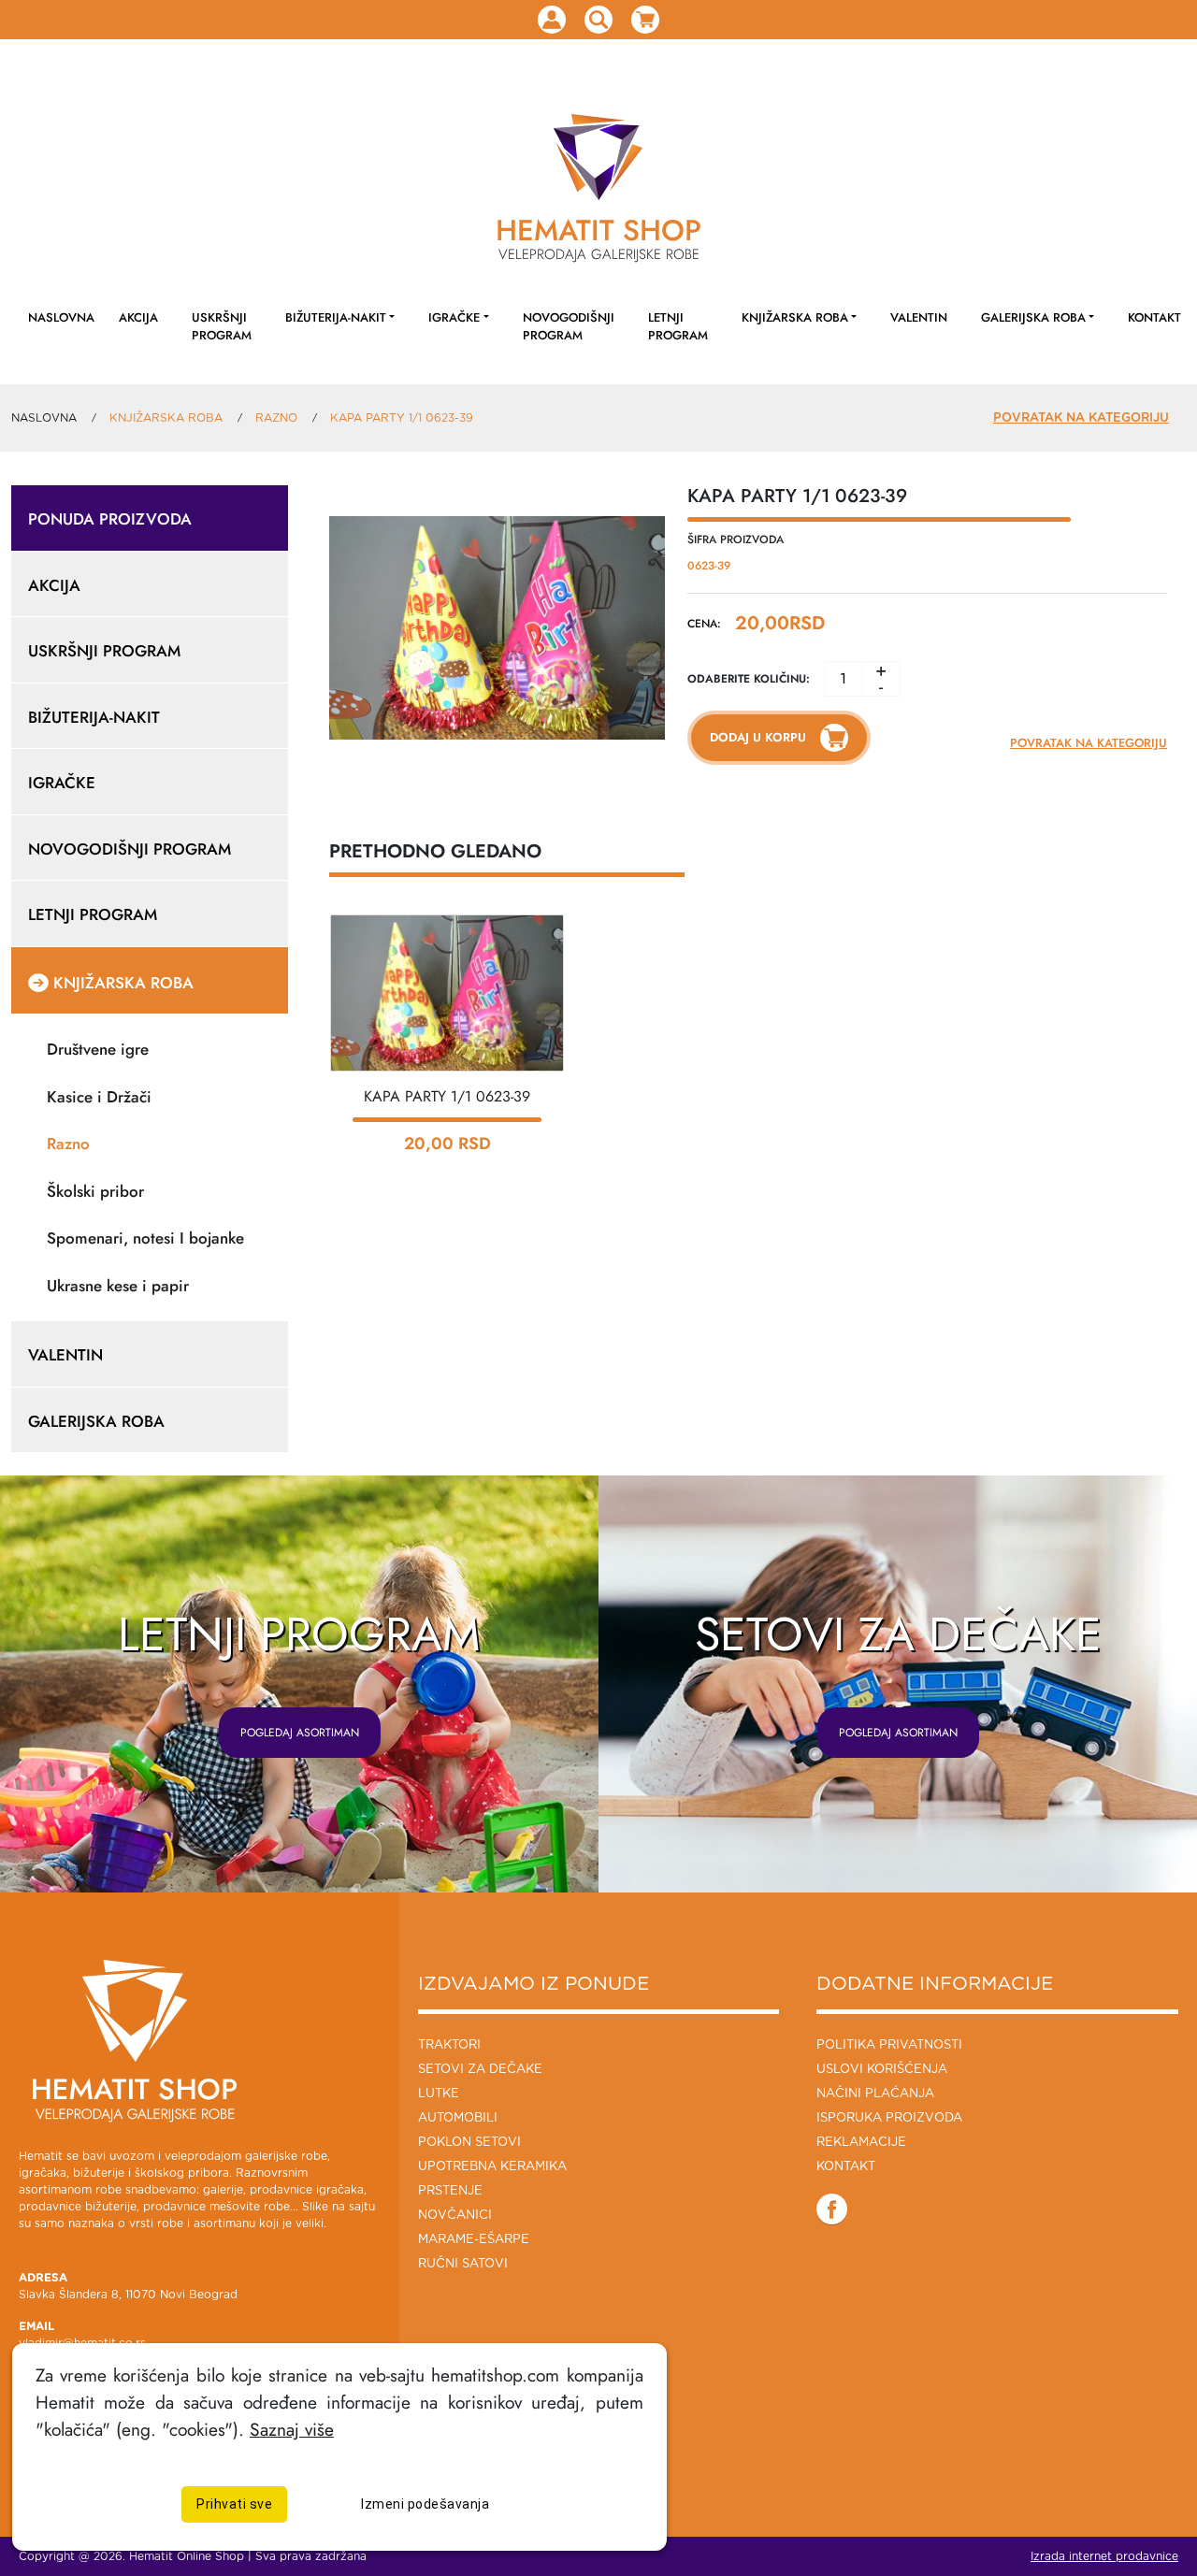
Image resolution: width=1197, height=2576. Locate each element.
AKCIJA (138, 317)
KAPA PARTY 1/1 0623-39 (447, 1096)
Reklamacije (861, 2143)
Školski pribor (95, 1191)
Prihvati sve (234, 2503)
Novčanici (455, 2216)
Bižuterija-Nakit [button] (336, 317)
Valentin (919, 317)
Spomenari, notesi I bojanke (145, 1238)
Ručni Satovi (463, 2264)
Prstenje (450, 2191)
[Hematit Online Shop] (598, 157)
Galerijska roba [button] (1033, 317)
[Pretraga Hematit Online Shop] (598, 20)
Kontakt (846, 2167)
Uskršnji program (222, 326)
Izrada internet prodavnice (1104, 2556)
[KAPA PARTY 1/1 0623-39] (447, 992)
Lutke (439, 2094)
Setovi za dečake (480, 2070)
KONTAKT (1154, 317)
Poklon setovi (469, 2143)
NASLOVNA (61, 317)
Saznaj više (292, 2429)
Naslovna (44, 418)
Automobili (458, 2118)
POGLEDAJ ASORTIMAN (300, 1733)
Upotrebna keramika (492, 2167)
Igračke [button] (454, 317)
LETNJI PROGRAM (678, 326)
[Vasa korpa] (645, 20)
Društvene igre (98, 1049)
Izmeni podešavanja (425, 2503)
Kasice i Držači (99, 1097)
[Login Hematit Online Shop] (552, 20)
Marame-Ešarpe (474, 2240)
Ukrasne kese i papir (118, 1286)
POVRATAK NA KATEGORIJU (1081, 418)
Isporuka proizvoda (889, 2118)
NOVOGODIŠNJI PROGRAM (569, 326)
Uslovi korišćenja (882, 2070)
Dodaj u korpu (758, 737)
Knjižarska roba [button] (795, 317)
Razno (68, 1144)
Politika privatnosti (889, 2045)
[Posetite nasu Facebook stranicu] (832, 2209)
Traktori (449, 2045)
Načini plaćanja (875, 2094)
